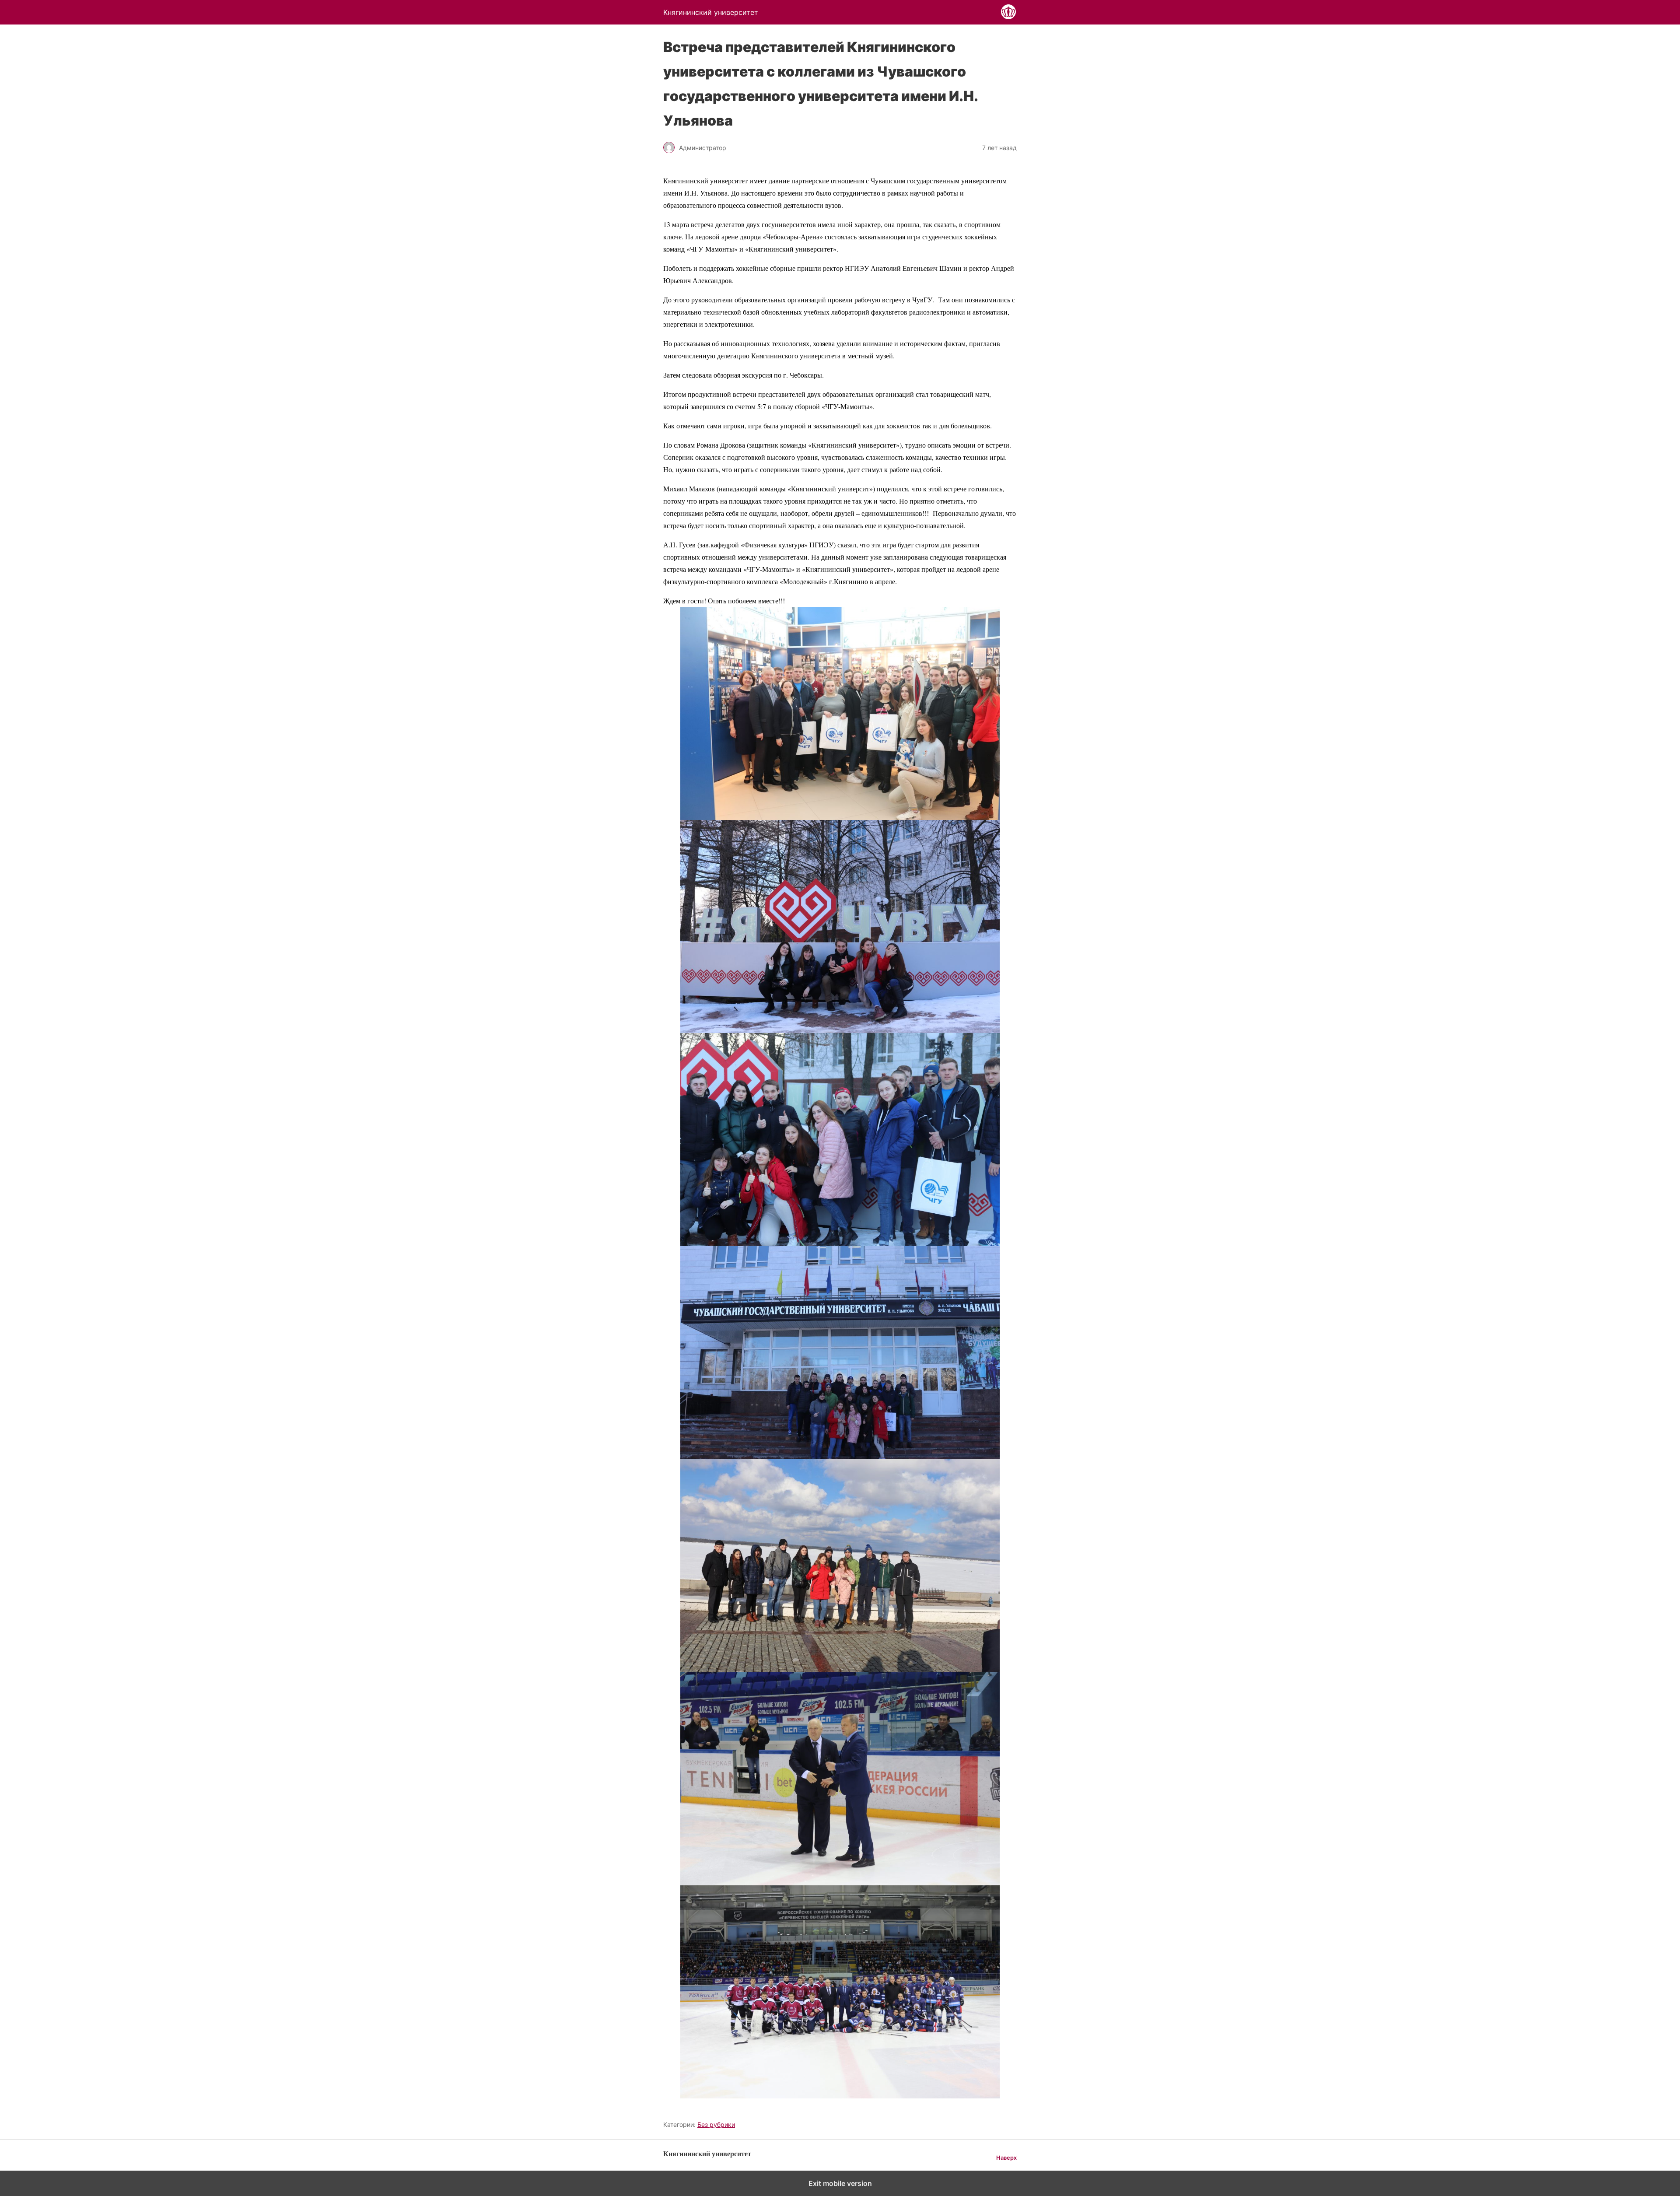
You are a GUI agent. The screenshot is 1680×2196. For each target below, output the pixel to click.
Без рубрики (716, 2124)
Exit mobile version (840, 2183)
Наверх (1006, 2158)
